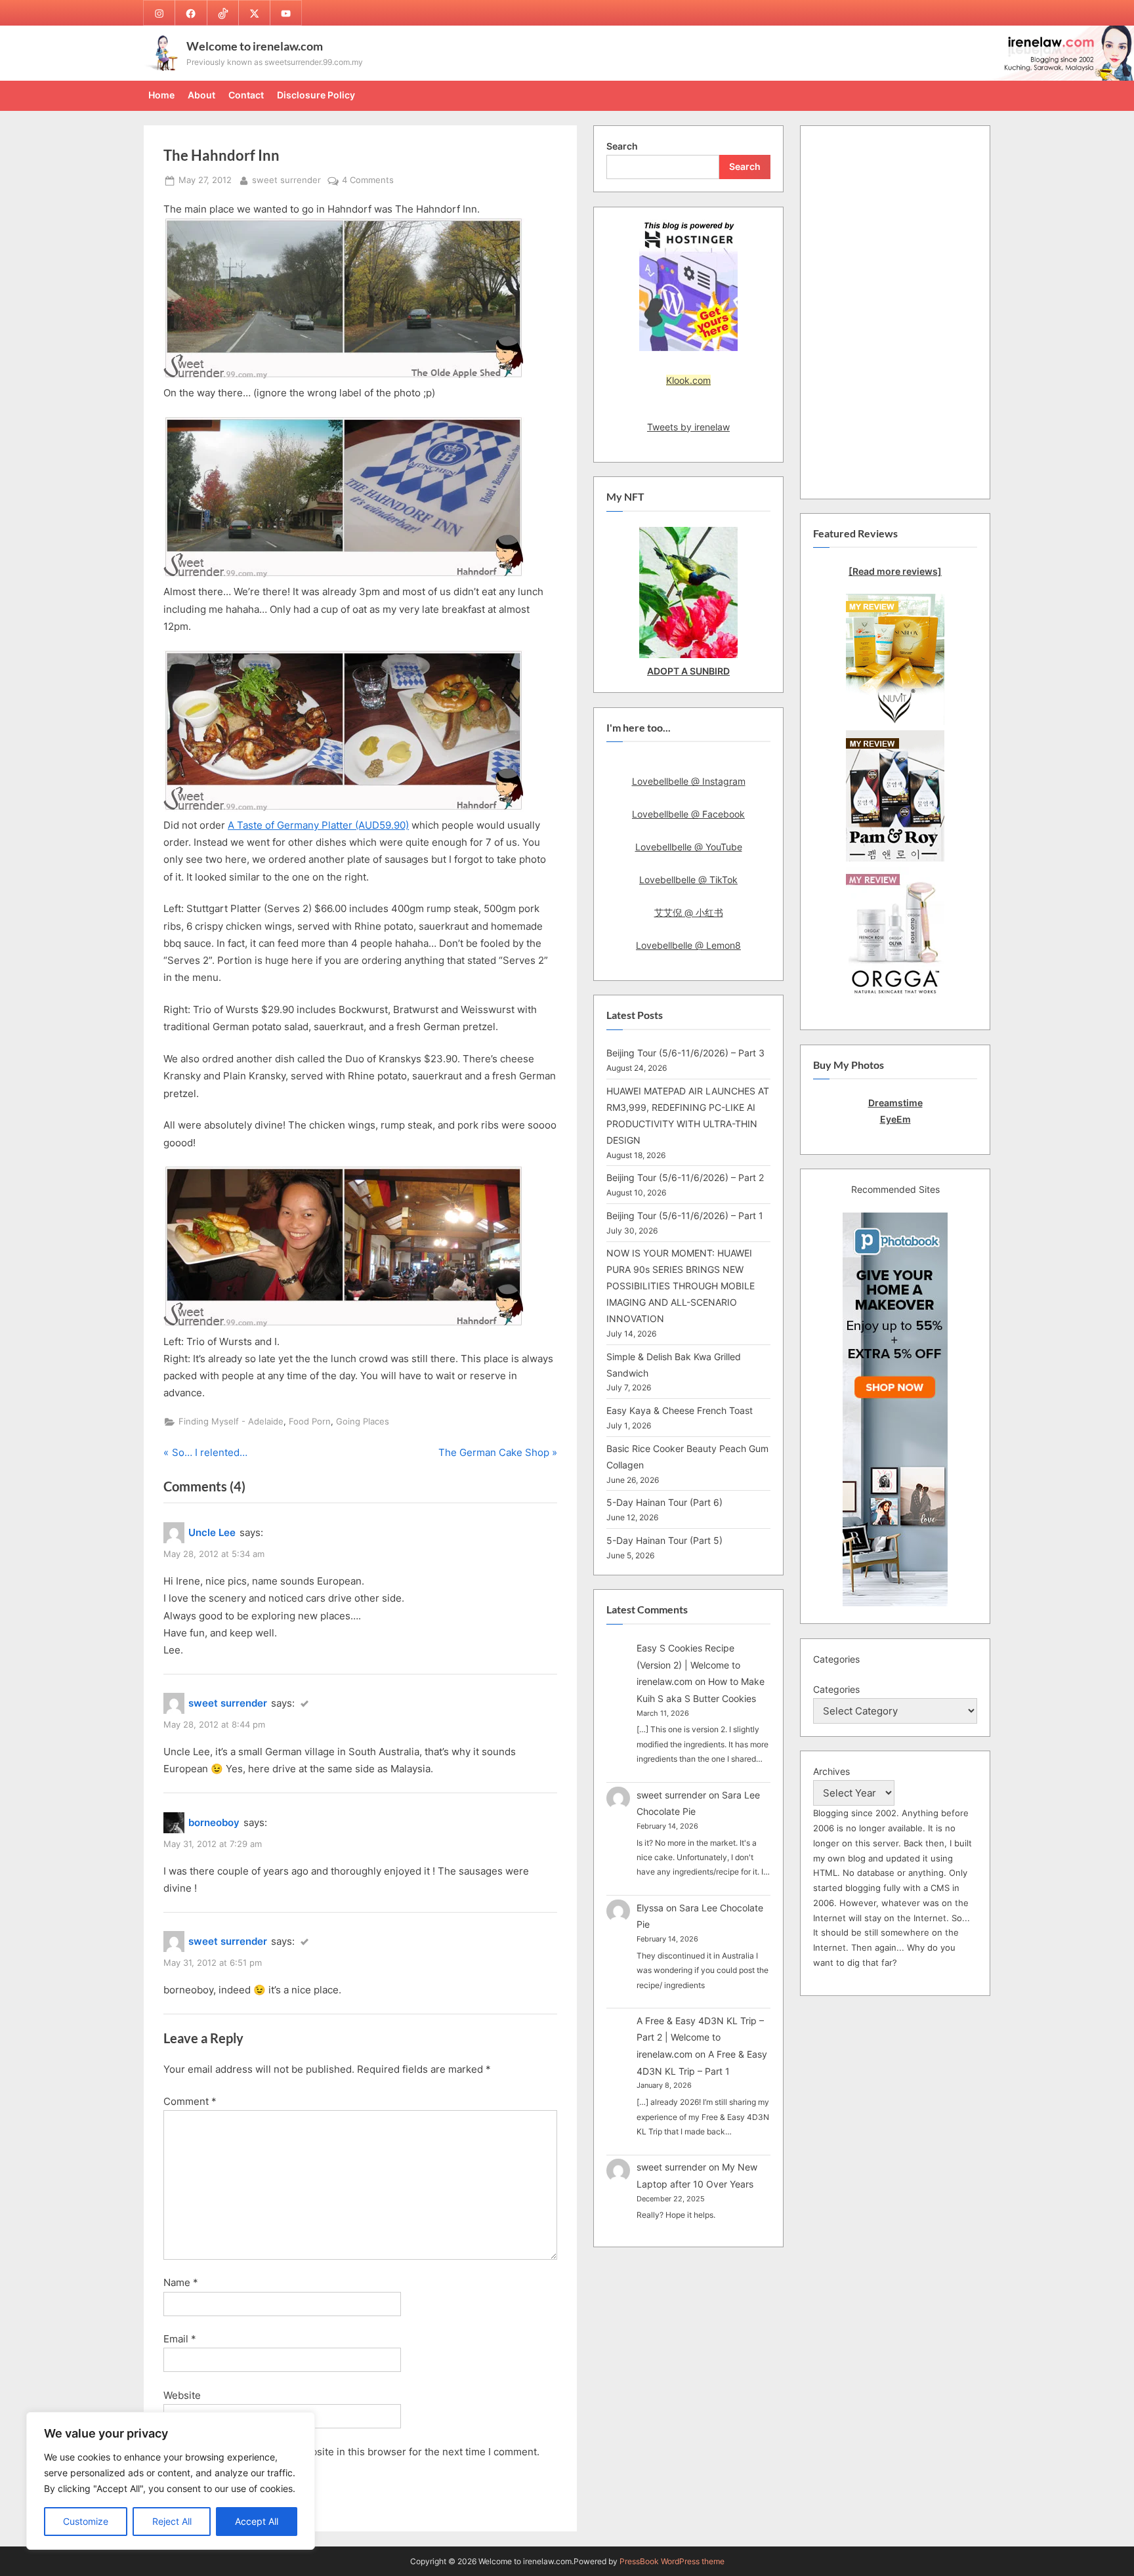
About (201, 95)
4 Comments (368, 181)
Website (182, 2395)
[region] (171, 2481)
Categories (836, 1689)
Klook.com (688, 380)
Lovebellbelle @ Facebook (688, 814)
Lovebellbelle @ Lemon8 (688, 945)
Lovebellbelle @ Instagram (689, 781)
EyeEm (895, 1119)
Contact (246, 95)
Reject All (172, 2521)
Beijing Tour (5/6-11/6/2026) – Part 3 (685, 1053)
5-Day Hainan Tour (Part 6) (664, 1502)
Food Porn (310, 1422)
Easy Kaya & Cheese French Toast (680, 1410)
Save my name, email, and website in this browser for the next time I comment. (357, 2452)
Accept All (257, 2521)
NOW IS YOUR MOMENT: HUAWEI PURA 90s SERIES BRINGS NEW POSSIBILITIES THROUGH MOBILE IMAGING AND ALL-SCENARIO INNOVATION (681, 1286)
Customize (86, 2521)
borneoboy (214, 1822)
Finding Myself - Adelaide (231, 1422)
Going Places (363, 1422)
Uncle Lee (212, 1532)
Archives (831, 1771)
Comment (190, 2101)
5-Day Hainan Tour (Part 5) (664, 1540)
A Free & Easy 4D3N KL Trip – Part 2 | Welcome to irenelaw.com (700, 2037)
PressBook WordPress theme (672, 2561)
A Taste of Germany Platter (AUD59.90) (318, 825)
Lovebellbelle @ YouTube (689, 847)
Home (161, 95)
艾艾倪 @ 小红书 (689, 912)
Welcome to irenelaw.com (255, 46)
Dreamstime (895, 1103)
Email (180, 2339)
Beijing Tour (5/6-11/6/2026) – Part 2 (685, 1177)
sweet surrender (286, 180)
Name (181, 2282)
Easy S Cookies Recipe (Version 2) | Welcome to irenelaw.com (688, 1665)
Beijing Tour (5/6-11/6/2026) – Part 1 (685, 1215)
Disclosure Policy (316, 95)
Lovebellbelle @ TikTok (688, 880)
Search (622, 146)
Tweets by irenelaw (688, 427)
